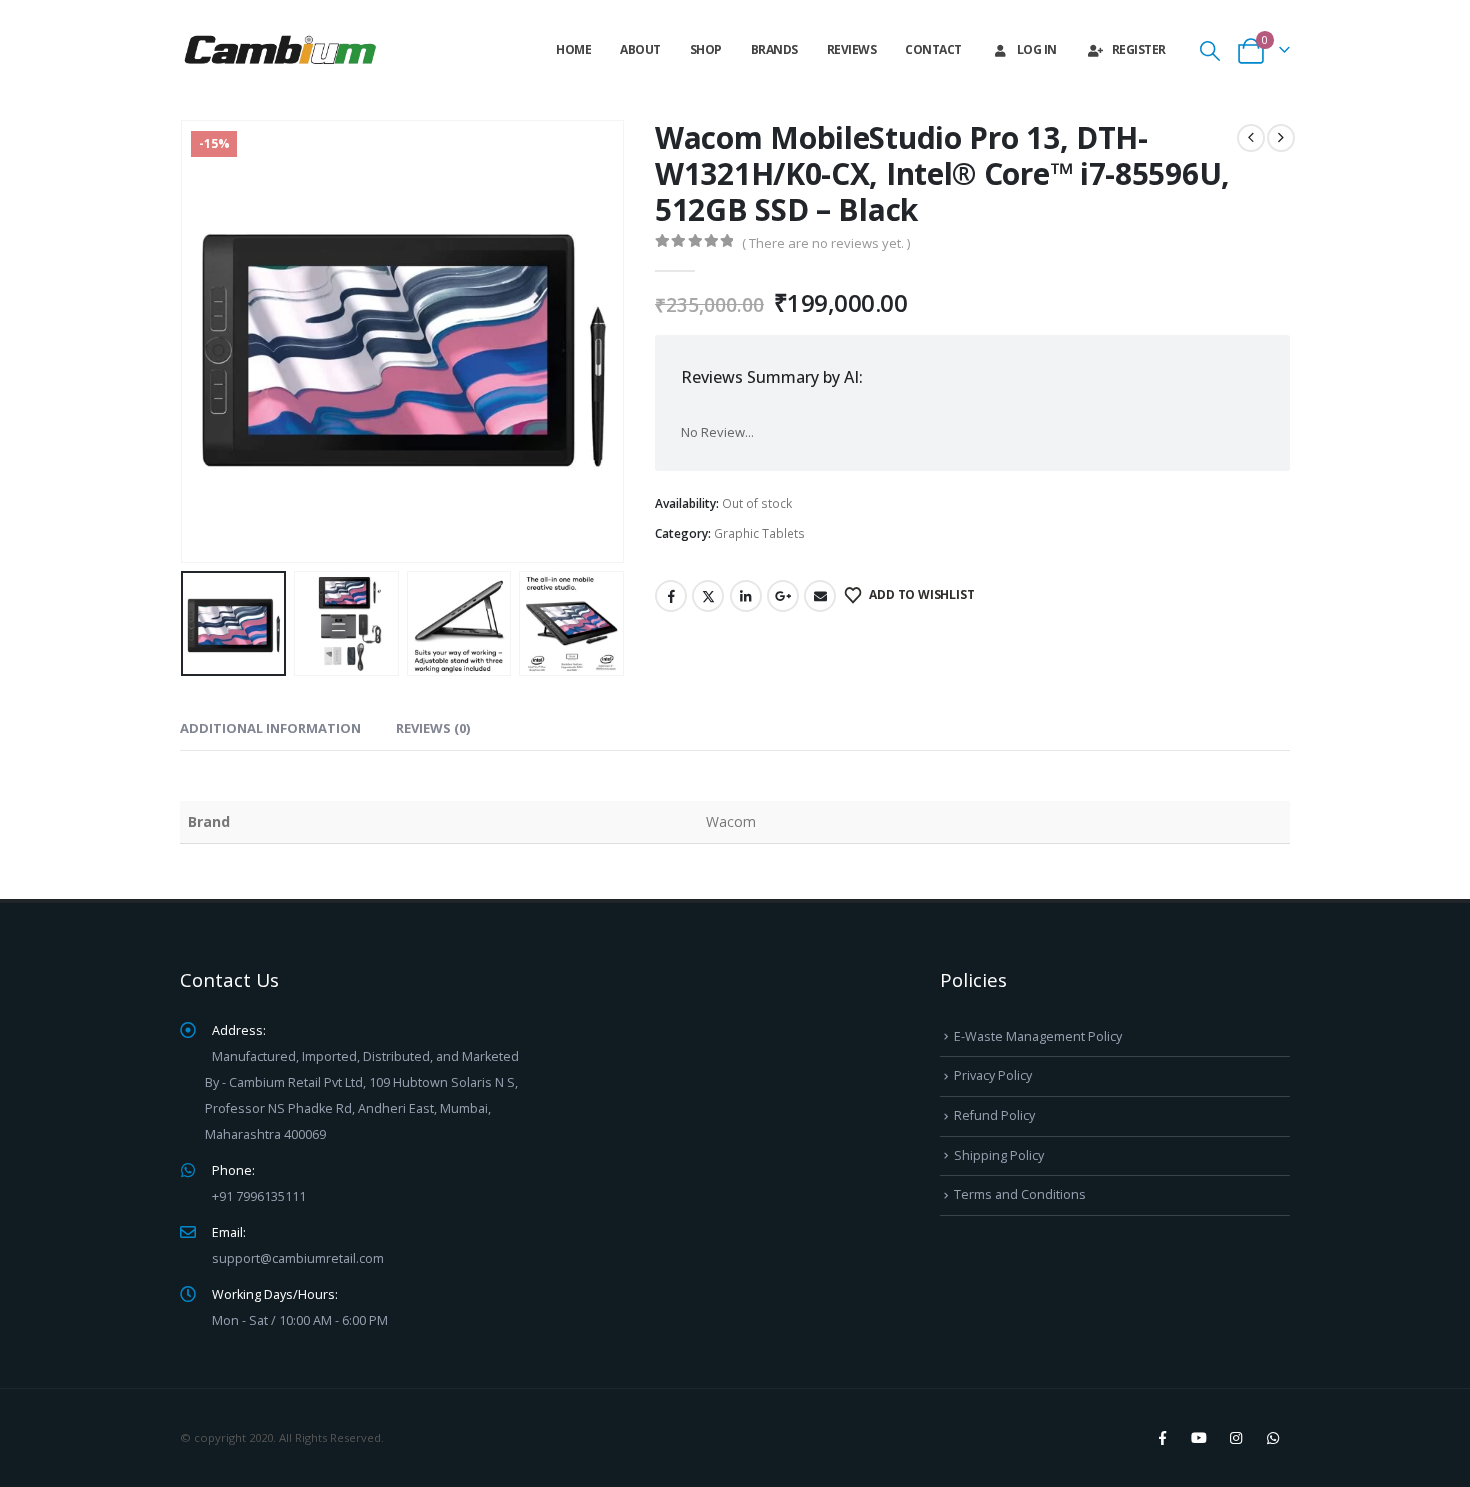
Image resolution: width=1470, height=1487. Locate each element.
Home (573, 49)
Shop (706, 49)
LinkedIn (746, 596)
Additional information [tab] (270, 728)
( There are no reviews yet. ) (826, 243)
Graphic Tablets (759, 533)
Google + (783, 596)
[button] (1210, 50)
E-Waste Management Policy (1038, 1036)
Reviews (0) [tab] (433, 728)
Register (1139, 49)
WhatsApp (1273, 1438)
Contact (933, 49)
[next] (1281, 138)
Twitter (708, 596)
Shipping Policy (999, 1155)
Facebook (671, 596)
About (640, 49)
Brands (774, 49)
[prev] (1251, 138)
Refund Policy (994, 1115)
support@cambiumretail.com (298, 1258)
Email (820, 596)
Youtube (1199, 1438)
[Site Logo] (280, 50)
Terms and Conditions (1020, 1194)
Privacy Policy (993, 1075)
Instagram (1236, 1438)
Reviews (852, 49)
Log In (1037, 49)
